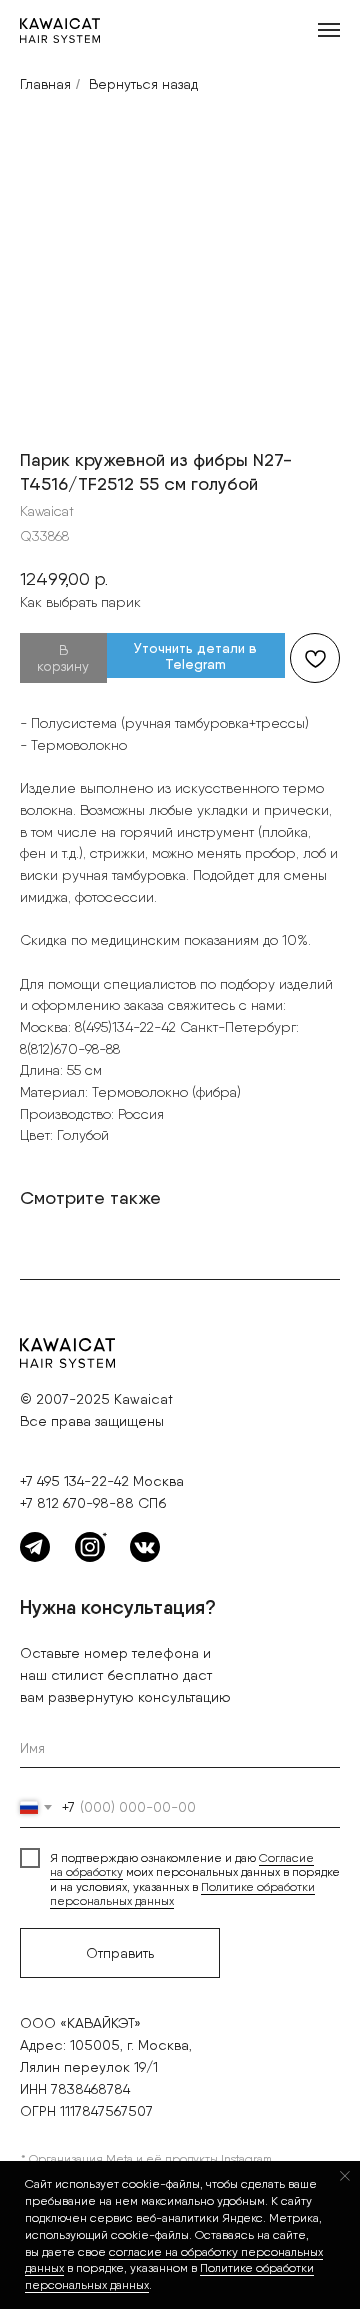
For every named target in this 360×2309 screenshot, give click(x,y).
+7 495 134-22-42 (74, 1481)
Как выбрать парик (80, 602)
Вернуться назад (143, 84)
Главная (45, 84)
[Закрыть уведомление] (345, 2176)
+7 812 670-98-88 (77, 1503)
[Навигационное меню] (329, 30)
